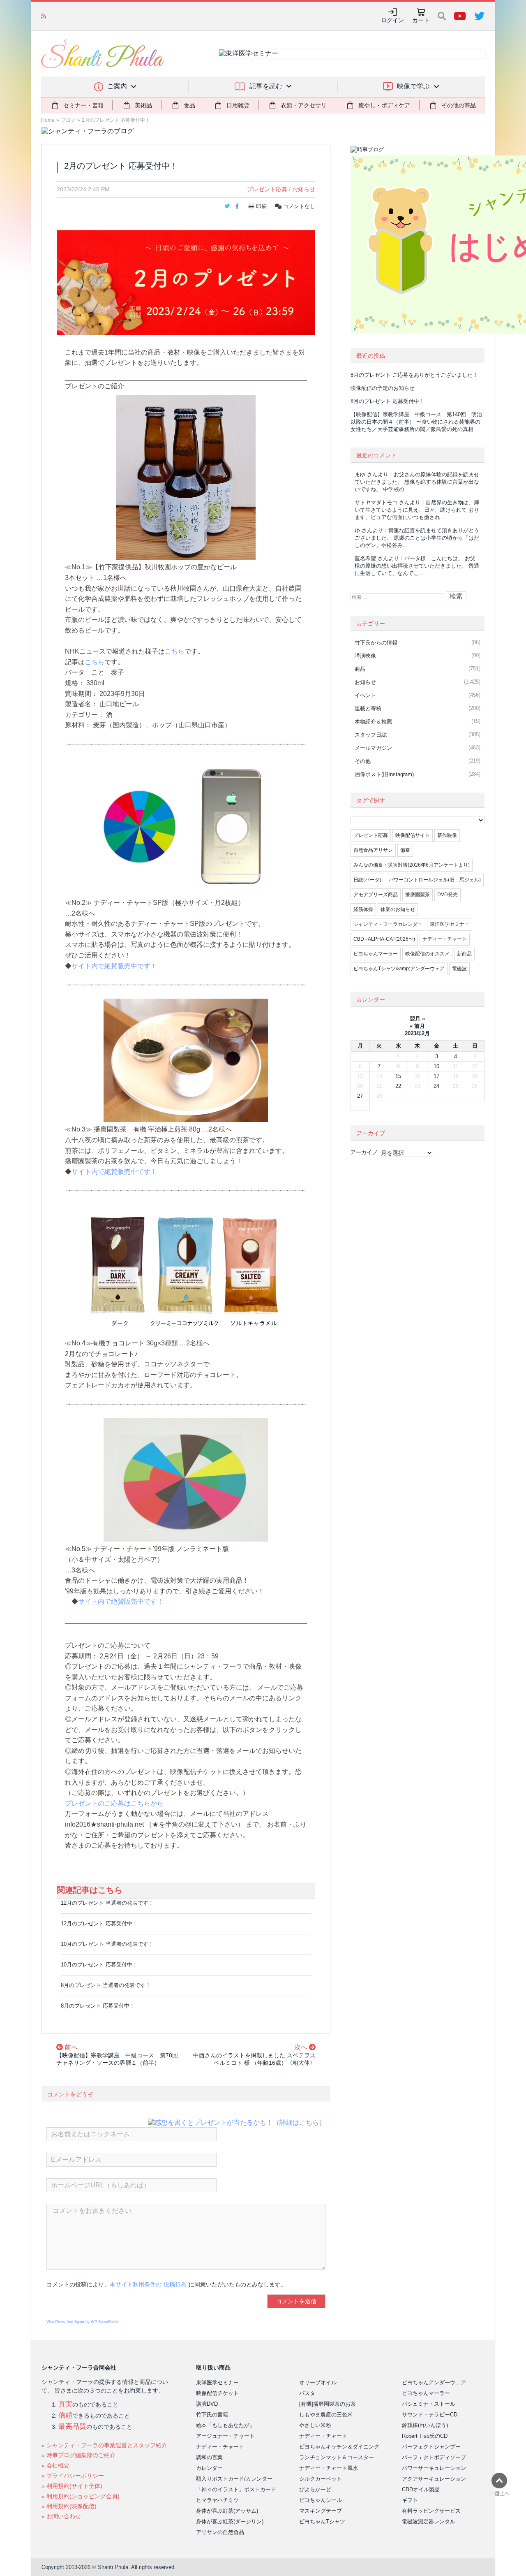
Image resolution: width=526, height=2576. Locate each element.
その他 (363, 761)
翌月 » (417, 1019)
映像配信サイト (413, 835)
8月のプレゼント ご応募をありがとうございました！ (414, 375)
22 (398, 1086)
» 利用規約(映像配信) (69, 2506)
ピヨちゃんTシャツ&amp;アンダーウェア (399, 969)
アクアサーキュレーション (434, 2479)
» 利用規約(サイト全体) (72, 2486)
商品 (360, 669)
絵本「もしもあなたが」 (225, 2425)
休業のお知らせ (398, 909)
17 (436, 1076)
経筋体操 (363, 909)
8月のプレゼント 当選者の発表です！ (106, 1985)
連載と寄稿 (368, 708)
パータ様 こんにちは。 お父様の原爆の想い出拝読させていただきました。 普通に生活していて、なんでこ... (417, 566)
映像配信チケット (217, 2393)
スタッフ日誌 (371, 735)
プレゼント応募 (267, 189)
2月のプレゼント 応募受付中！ (116, 120)
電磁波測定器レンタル (429, 2522)
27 (360, 1096)
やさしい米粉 (315, 2425)
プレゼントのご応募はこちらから (114, 1803)
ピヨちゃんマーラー (376, 954)
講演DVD (207, 2404)
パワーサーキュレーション (434, 2468)
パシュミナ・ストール (429, 2404)
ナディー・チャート (445, 939)
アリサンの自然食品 (220, 2532)
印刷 (261, 206)
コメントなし (298, 206)
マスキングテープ (321, 2511)
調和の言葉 (209, 2457)
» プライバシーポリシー (73, 2476)
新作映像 (447, 835)
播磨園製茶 (418, 895)
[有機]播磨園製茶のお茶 (328, 2404)
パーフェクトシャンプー (431, 2447)
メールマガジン (373, 748)
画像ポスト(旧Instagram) (384, 774)
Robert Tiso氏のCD (425, 2436)
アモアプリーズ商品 (376, 895)
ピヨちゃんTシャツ (322, 2522)
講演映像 (365, 656)
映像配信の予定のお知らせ (383, 388)
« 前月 (417, 1026)
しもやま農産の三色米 (326, 2415)
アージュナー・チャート (225, 2436)
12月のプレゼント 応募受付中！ (99, 1923)
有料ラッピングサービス (431, 2511)
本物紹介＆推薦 (373, 722)
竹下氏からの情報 (376, 643)
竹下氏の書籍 (212, 2415)
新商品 (464, 954)
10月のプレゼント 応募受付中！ (99, 1965)
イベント (365, 695)
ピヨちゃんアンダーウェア (434, 2382)
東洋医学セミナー (450, 924)
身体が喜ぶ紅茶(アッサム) (227, 2511)
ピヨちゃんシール (321, 2500)
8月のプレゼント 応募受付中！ (98, 2006)
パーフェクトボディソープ (434, 2457)
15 (398, 1076)
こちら (175, 651)
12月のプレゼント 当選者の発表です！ (107, 1903)
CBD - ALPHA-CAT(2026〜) (384, 939)
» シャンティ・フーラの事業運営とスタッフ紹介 (104, 2445)
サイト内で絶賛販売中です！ (114, 966)
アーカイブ (364, 1152)
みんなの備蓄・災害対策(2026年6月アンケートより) (412, 865)
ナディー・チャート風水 (329, 2468)
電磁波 (459, 969)
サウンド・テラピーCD (430, 2415)
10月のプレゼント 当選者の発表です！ (107, 1944)
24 (436, 1086)
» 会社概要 (55, 2465)
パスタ (307, 2393)
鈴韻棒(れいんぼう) (425, 2425)
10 (436, 1066)
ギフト (410, 2500)
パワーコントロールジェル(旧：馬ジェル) (435, 880)
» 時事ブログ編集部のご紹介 (78, 2455)
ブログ (68, 120)
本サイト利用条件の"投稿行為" (149, 2284)
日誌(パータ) (367, 880)
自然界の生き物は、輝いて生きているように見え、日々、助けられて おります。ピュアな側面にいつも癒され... (417, 510)
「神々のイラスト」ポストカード (236, 2489)
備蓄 (405, 850)
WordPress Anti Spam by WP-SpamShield (82, 2322)
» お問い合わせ (61, 2516)
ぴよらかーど (315, 2489)
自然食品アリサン (373, 850)
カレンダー (209, 2468)
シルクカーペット (321, 2479)
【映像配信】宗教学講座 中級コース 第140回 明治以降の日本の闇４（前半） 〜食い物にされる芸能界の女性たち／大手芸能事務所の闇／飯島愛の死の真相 (416, 422)
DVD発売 (448, 895)
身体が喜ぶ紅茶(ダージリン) (230, 2522)
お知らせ (304, 189)
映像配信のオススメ (427, 954)
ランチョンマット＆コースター (337, 2457)
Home (48, 120)
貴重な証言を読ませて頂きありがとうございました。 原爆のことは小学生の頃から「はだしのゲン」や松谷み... (417, 538)
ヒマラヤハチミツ (217, 2500)
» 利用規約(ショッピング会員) (81, 2496)
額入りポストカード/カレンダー (234, 2479)
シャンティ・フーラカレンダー (388, 924)
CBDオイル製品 (421, 2489)
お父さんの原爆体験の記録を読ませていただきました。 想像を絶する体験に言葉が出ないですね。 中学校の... (417, 482)
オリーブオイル (318, 2382)
